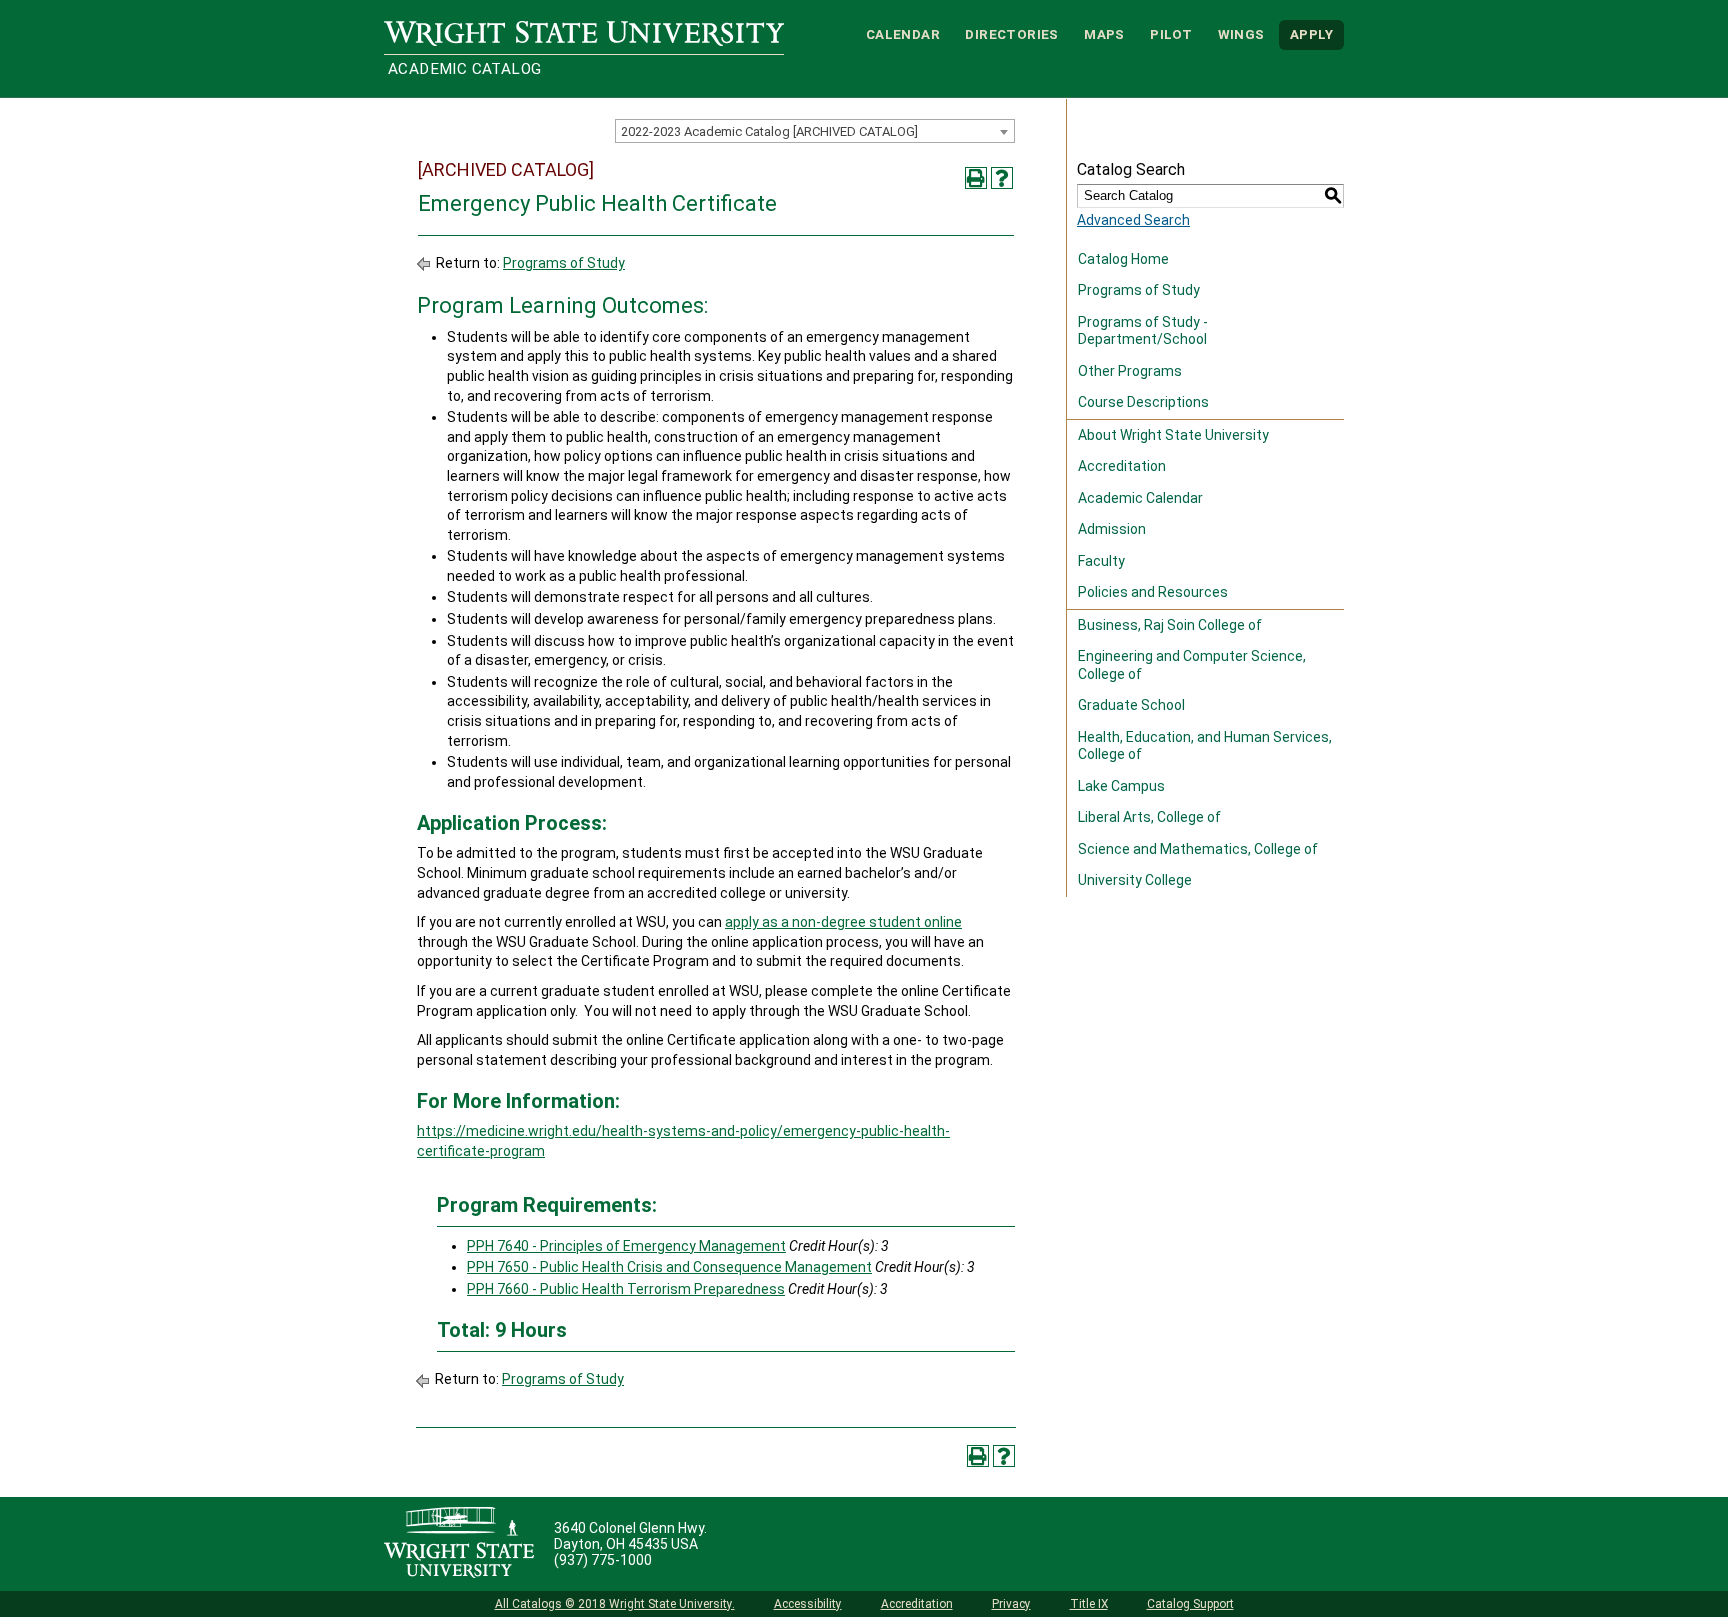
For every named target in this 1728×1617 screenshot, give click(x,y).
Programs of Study (564, 263)
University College (1135, 880)
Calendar (903, 34)
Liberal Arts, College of (1149, 817)
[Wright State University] (459, 1544)
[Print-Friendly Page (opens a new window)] (976, 178)
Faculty (1101, 561)
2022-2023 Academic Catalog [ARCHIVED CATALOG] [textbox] (769, 131)
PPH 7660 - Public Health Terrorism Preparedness (626, 1289)
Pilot (1171, 34)
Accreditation (1122, 466)
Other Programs (1130, 371)
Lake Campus (1121, 786)
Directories (1011, 34)
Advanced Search (1133, 220)
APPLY (1311, 34)
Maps (1104, 34)
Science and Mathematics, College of (1198, 849)
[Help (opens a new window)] (1002, 178)
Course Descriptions (1143, 402)
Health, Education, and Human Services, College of (1205, 746)
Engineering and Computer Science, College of (1192, 665)
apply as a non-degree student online (843, 922)
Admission (1112, 529)
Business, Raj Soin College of (1170, 625)
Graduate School (1131, 705)
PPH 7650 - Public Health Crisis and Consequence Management (669, 1267)
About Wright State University (1173, 435)
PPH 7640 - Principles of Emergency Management (626, 1246)
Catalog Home (1123, 259)
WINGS (1241, 34)
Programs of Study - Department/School (1143, 331)
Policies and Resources (1153, 592)
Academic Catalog (464, 69)
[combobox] (815, 131)
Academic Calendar (1140, 498)
